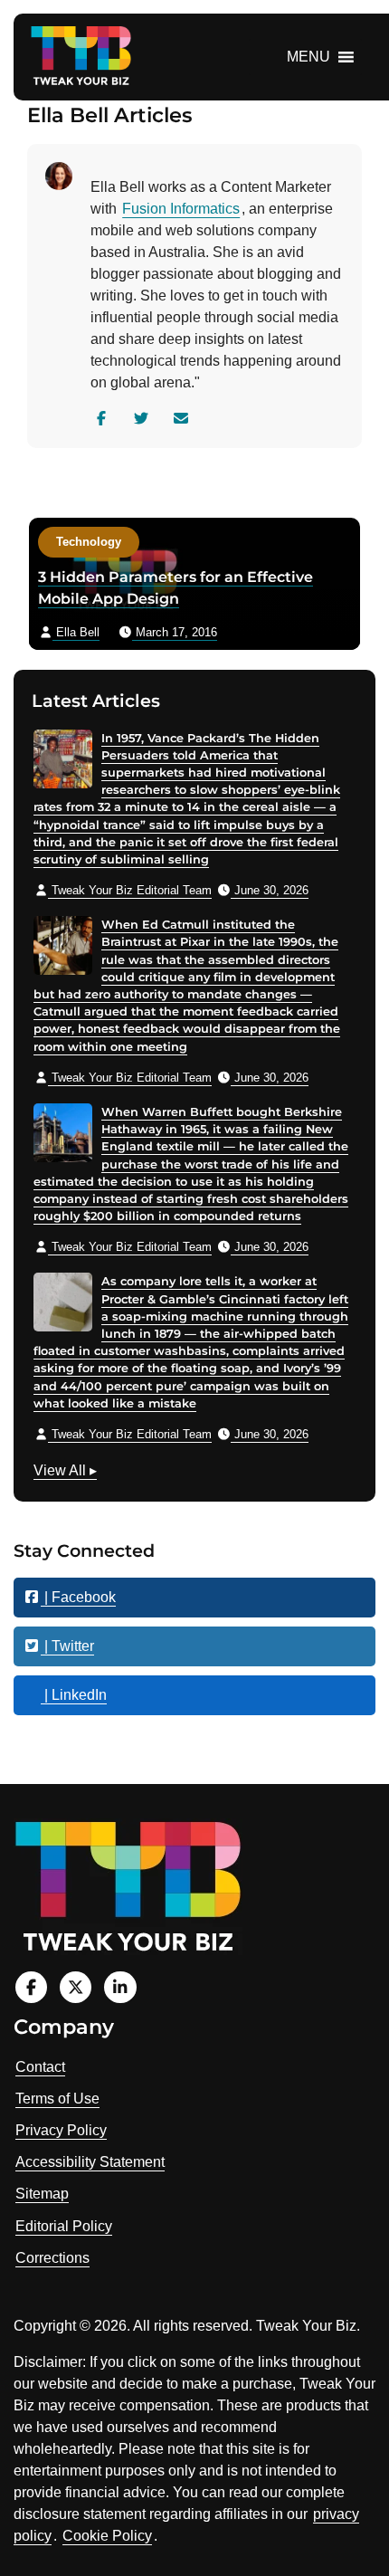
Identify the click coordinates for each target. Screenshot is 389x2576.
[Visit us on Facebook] (31, 1987)
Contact (40, 2067)
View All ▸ (65, 1473)
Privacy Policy (61, 2130)
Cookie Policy (107, 2536)
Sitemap (42, 2194)
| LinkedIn (74, 1695)
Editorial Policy (64, 2226)
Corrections (52, 2258)
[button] (308, 57)
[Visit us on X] (76, 1987)
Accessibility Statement (90, 2162)
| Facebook (78, 1597)
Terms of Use (57, 2099)
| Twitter (67, 1646)
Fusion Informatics (181, 209)
